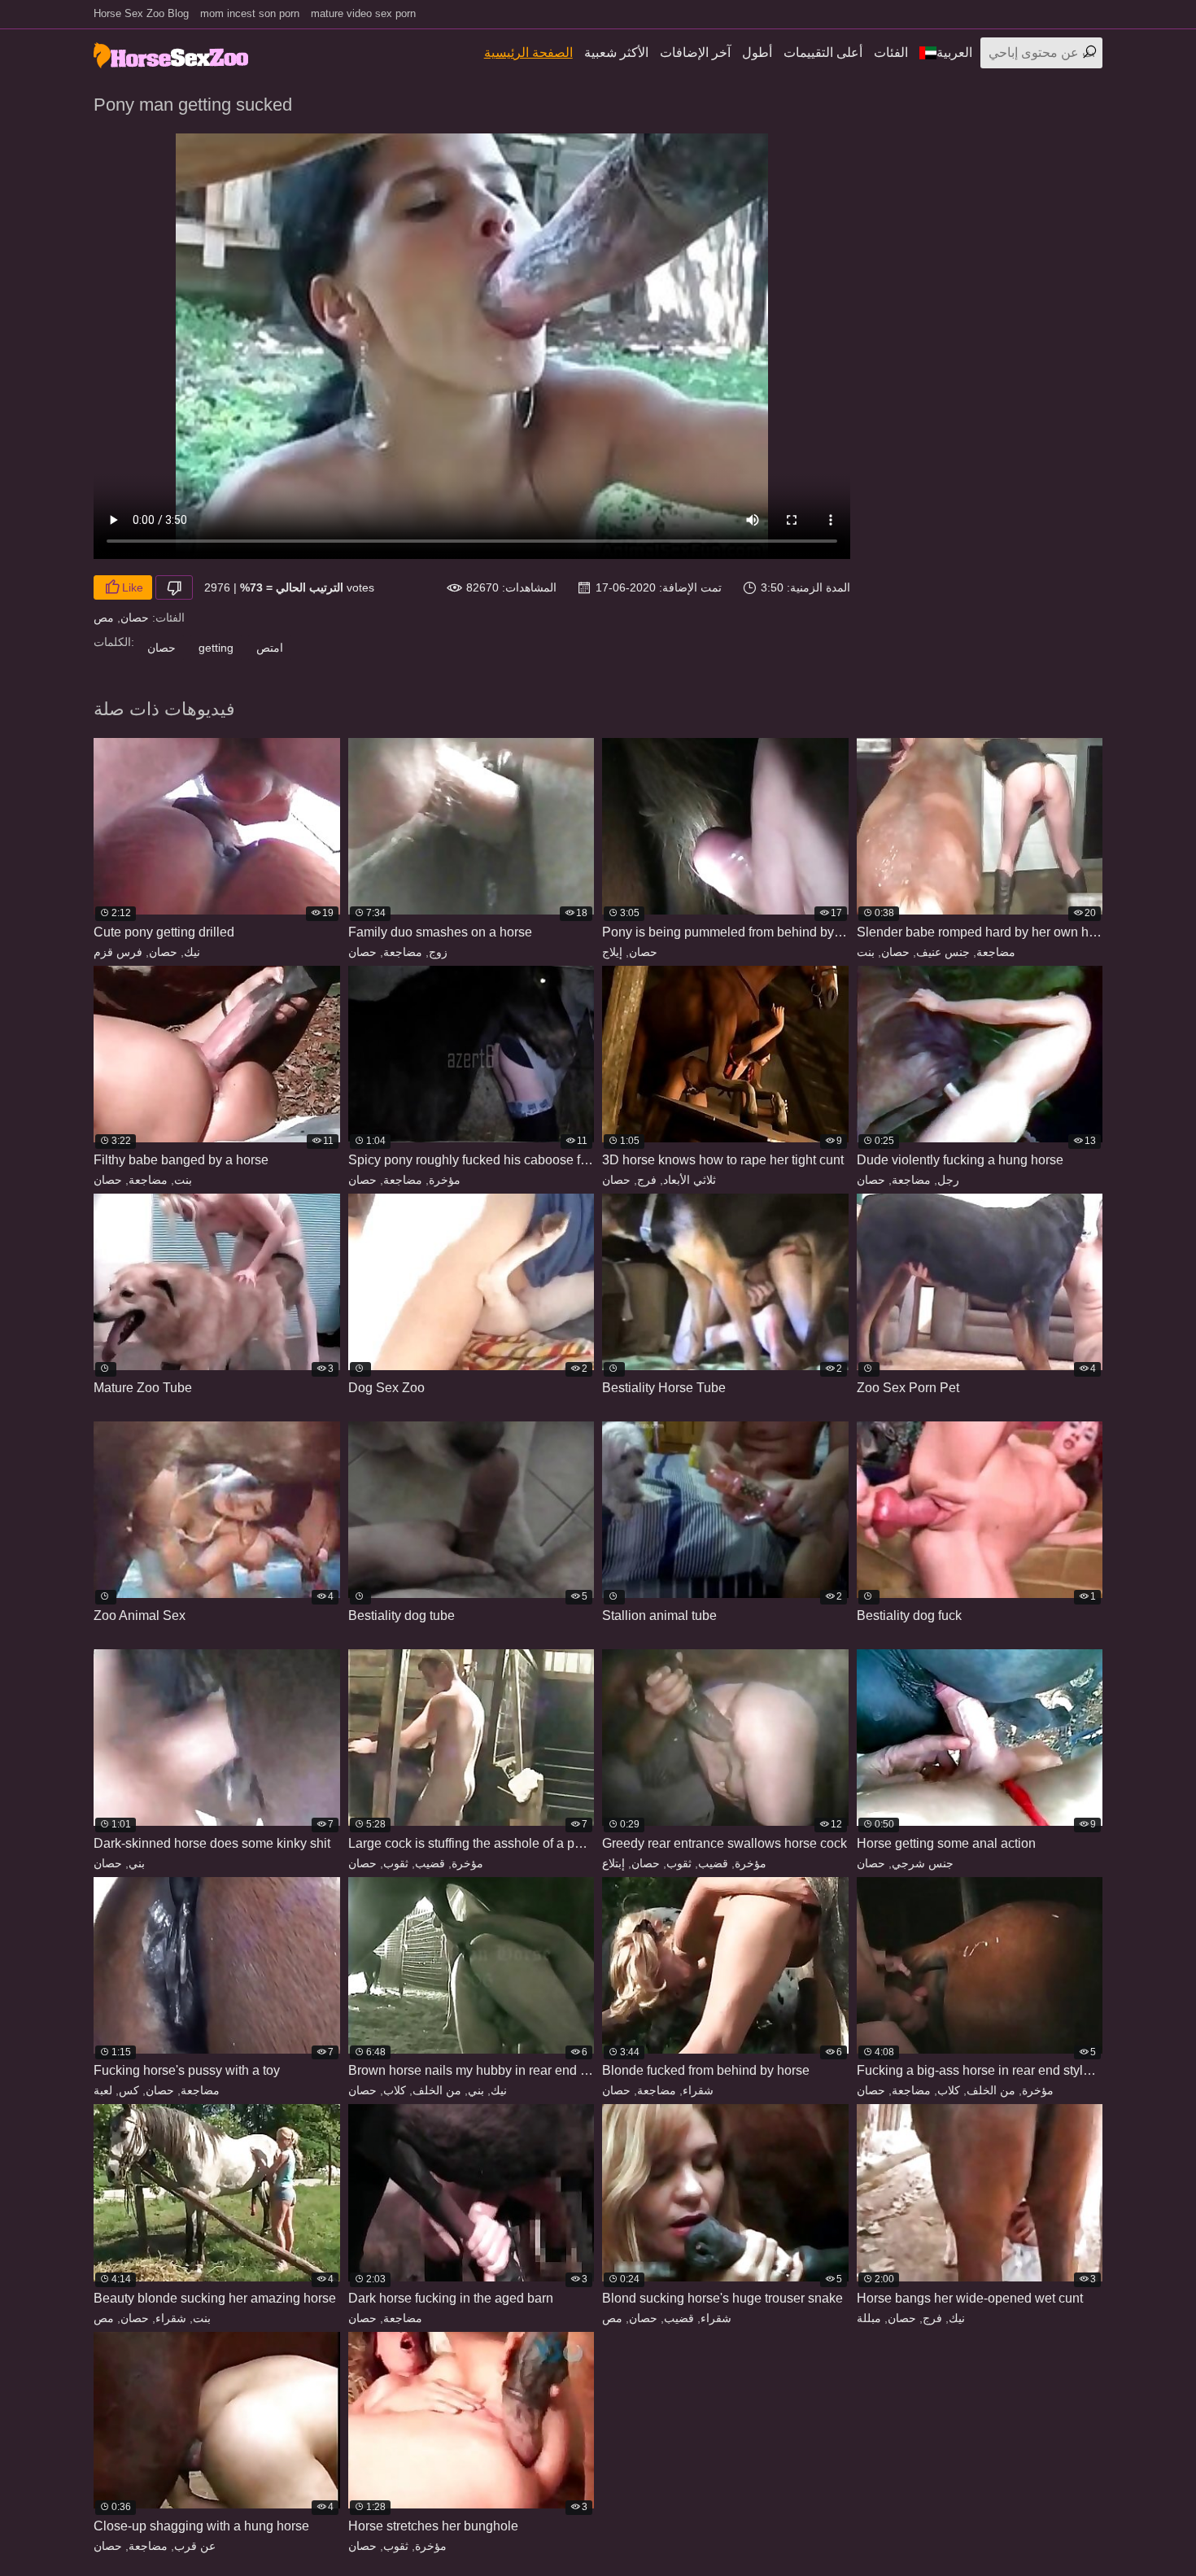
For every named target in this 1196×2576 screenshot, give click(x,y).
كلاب (395, 2090)
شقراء (698, 2090)
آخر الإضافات (695, 52)
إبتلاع (613, 1863)
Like (133, 587)
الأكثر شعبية (616, 52)
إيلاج (612, 952)
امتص (270, 648)
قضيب (430, 1863)
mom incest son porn (250, 13)
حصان (135, 618)
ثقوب (396, 1863)
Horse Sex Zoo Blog (141, 13)
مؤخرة (445, 1180)
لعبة (103, 2090)
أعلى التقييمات (823, 52)
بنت (866, 952)
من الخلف (437, 2090)
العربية (954, 52)
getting (216, 648)
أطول (757, 52)
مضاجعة (403, 952)
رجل (948, 1180)
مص (104, 618)
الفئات (891, 52)
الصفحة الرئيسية (528, 52)
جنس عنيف (943, 952)
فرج (647, 1180)
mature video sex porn (363, 13)
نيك (192, 952)
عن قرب (195, 2546)
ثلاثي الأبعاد (690, 1180)
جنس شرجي (923, 1863)
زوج (438, 952)
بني (137, 1863)
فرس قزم (118, 952)
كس (129, 2090)
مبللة (869, 2318)
